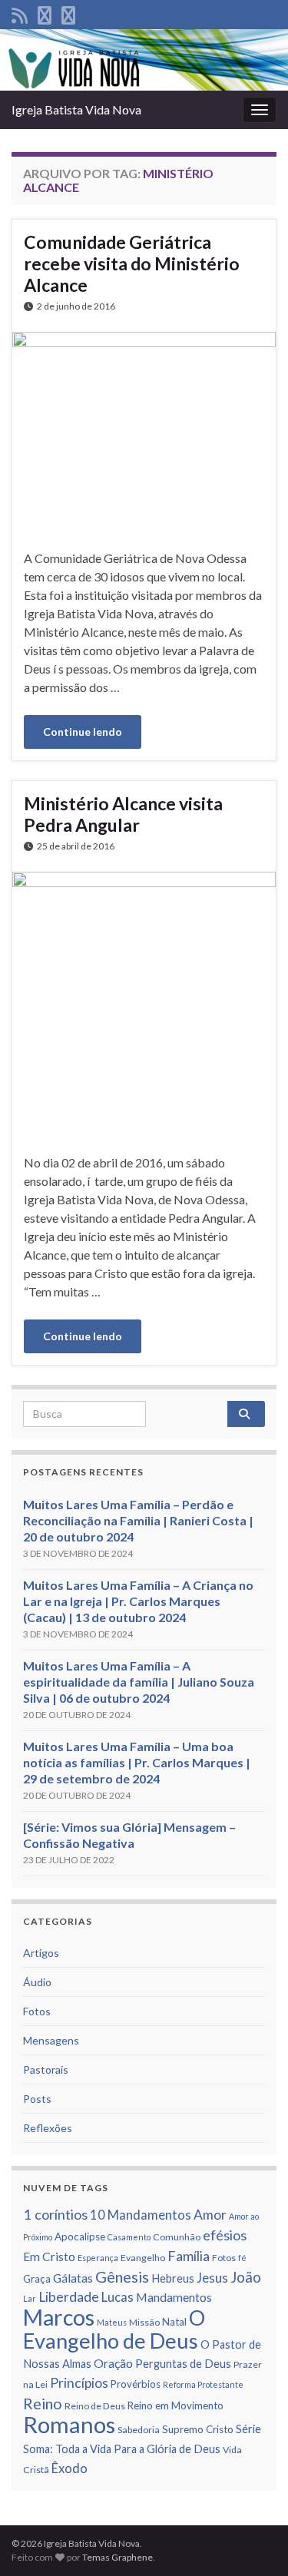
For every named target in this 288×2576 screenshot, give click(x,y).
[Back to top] (253, 2541)
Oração (113, 2363)
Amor (210, 2215)
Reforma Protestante (203, 2384)
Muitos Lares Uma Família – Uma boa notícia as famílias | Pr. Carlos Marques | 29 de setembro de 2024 (137, 1762)
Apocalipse (80, 2237)
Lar (30, 2298)
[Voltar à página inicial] (144, 60)
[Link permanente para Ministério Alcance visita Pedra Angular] (144, 1001)
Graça (37, 2279)
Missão (144, 2322)
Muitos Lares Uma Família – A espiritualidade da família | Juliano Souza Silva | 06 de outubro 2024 (139, 1682)
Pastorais (46, 2069)
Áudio (37, 1982)
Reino (43, 2403)
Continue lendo (83, 732)
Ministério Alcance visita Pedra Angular (123, 814)
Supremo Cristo (198, 2429)
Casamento (129, 2237)
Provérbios (136, 2384)
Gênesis (122, 2276)
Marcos (59, 2317)
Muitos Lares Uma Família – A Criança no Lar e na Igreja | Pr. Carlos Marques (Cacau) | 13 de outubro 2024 (138, 1601)
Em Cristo (49, 2256)
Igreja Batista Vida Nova (76, 109)
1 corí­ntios (55, 2214)
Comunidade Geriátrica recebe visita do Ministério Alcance (132, 263)
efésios (225, 2235)
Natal (174, 2322)
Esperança (98, 2258)
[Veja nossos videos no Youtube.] (68, 13)
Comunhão (177, 2237)
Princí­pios (79, 2383)
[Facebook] (45, 13)
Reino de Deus (95, 2406)
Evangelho (143, 2258)
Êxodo (70, 2468)
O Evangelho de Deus (114, 2329)
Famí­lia (189, 2256)
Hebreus (173, 2278)
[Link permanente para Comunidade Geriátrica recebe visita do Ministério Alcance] (144, 429)
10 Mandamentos (141, 2215)
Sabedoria (139, 2430)
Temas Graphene (118, 2557)
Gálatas (73, 2278)
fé (242, 2258)
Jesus (212, 2278)
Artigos (41, 1953)
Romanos (69, 2424)
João (246, 2277)
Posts (37, 2099)
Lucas (118, 2297)
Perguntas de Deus (183, 2364)
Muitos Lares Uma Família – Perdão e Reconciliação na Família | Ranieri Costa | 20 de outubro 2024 (138, 1520)
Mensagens (51, 2040)
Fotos (37, 2011)
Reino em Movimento (175, 2405)
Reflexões (48, 2128)
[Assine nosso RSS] (20, 13)
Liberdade (69, 2297)
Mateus (112, 2322)
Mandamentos (174, 2297)
